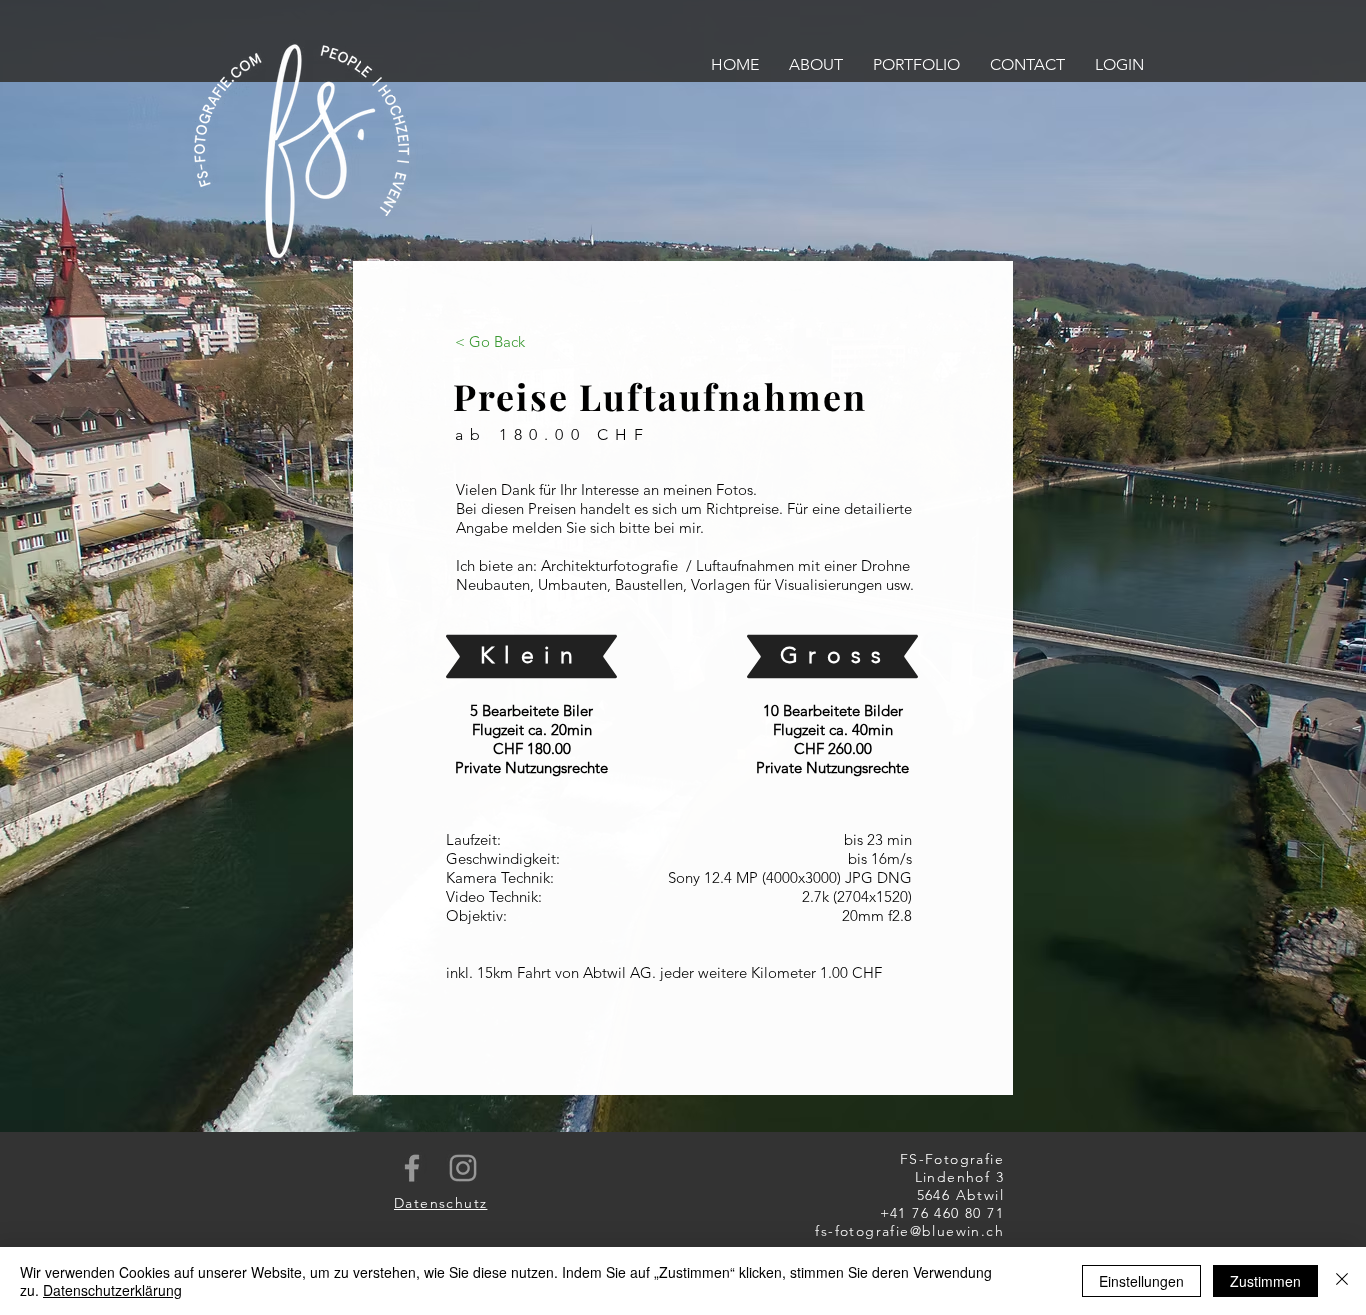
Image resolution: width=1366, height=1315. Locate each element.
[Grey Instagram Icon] (463, 1168)
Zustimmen (1265, 1281)
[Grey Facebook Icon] (412, 1168)
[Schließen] (1342, 1281)
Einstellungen (1141, 1281)
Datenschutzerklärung (112, 1290)
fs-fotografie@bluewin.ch (909, 1231)
